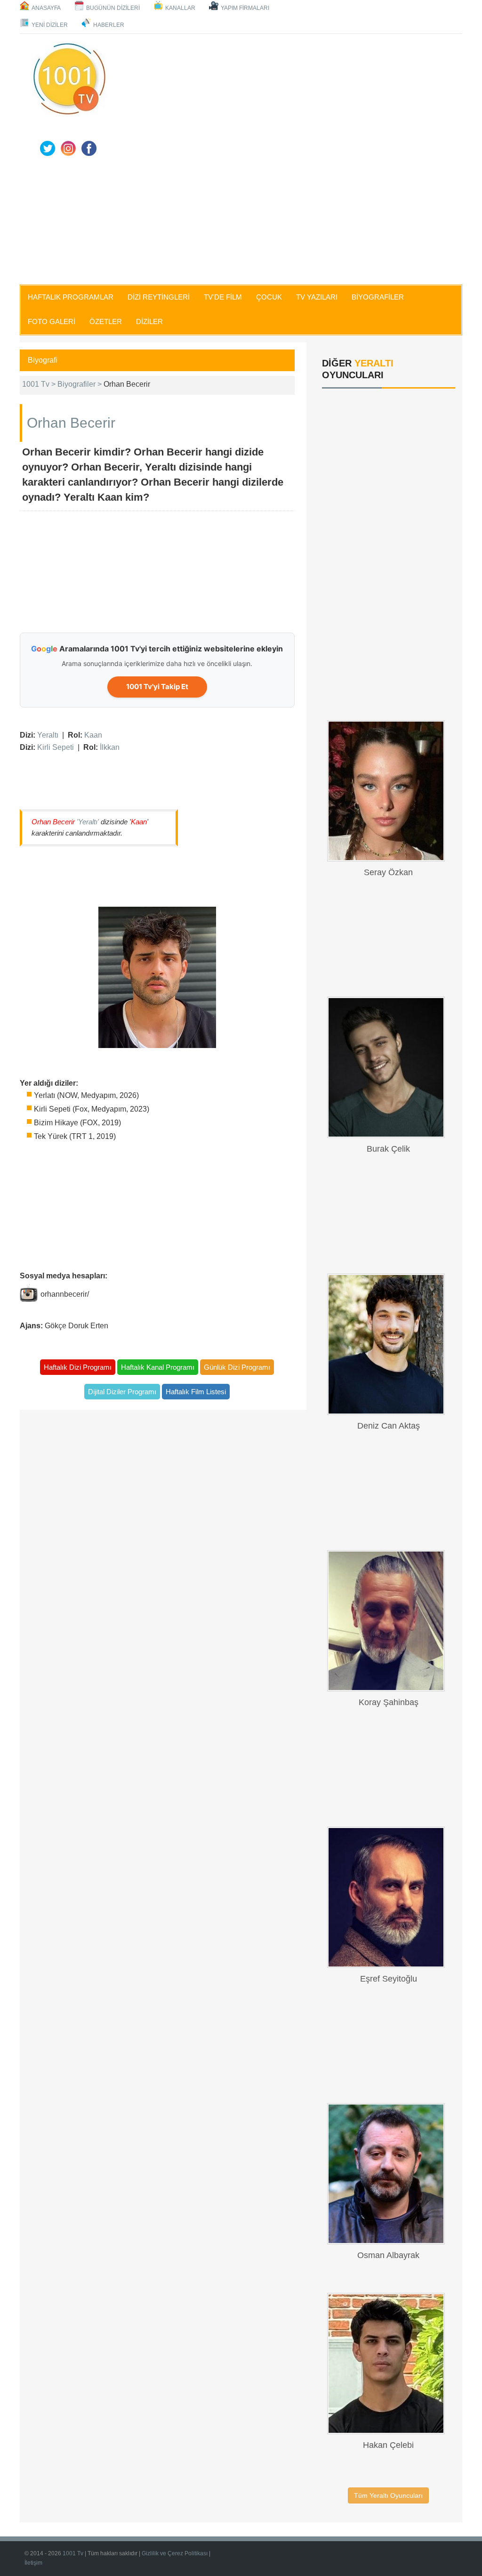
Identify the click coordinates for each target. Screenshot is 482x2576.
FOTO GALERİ (52, 321)
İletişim (33, 2563)
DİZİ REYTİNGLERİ (159, 297)
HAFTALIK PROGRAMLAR (71, 297)
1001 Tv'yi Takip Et (157, 687)
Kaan (93, 735)
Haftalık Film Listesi (196, 1392)
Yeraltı (48, 735)
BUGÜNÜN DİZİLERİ (113, 8)
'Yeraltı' (88, 822)
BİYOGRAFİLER (378, 297)
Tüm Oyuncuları (388, 2495)
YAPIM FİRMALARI (245, 8)
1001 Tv (73, 2553)
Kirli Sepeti (56, 747)
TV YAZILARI (317, 297)
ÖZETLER (106, 321)
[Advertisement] (234, 215)
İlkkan (110, 747)
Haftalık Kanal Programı (158, 1367)
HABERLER (109, 25)
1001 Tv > (40, 384)
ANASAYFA (46, 8)
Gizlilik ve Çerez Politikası (175, 2553)
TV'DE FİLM (223, 297)
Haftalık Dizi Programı (78, 1367)
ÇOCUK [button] (269, 297)
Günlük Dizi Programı (237, 1367)
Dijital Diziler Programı (122, 1392)
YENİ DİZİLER (50, 25)
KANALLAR (180, 8)
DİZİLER (149, 321)
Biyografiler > (80, 384)
